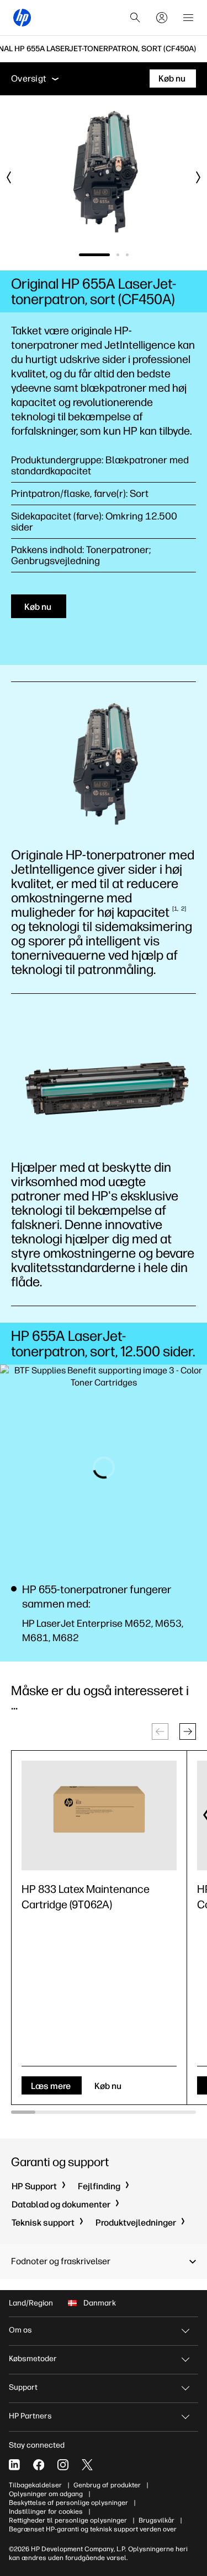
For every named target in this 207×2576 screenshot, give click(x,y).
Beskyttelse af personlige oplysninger (68, 2503)
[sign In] (162, 18)
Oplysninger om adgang (46, 2494)
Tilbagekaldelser (35, 2485)
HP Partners (30, 2416)
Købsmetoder (33, 2359)
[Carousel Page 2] (118, 255)
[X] (87, 2465)
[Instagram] (63, 2465)
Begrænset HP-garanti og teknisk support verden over (93, 2529)
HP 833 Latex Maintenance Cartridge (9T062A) (86, 1897)
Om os (20, 2330)
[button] (188, 1731)
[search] (135, 18)
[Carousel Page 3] (127, 255)
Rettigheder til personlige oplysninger (68, 2520)
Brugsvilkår (156, 2520)
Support (23, 2387)
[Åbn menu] (188, 18)
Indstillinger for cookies (46, 2512)
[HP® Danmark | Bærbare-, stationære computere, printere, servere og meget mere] (22, 18)
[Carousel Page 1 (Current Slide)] (94, 255)
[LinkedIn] (14, 2465)
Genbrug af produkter (107, 2485)
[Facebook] (39, 2465)
